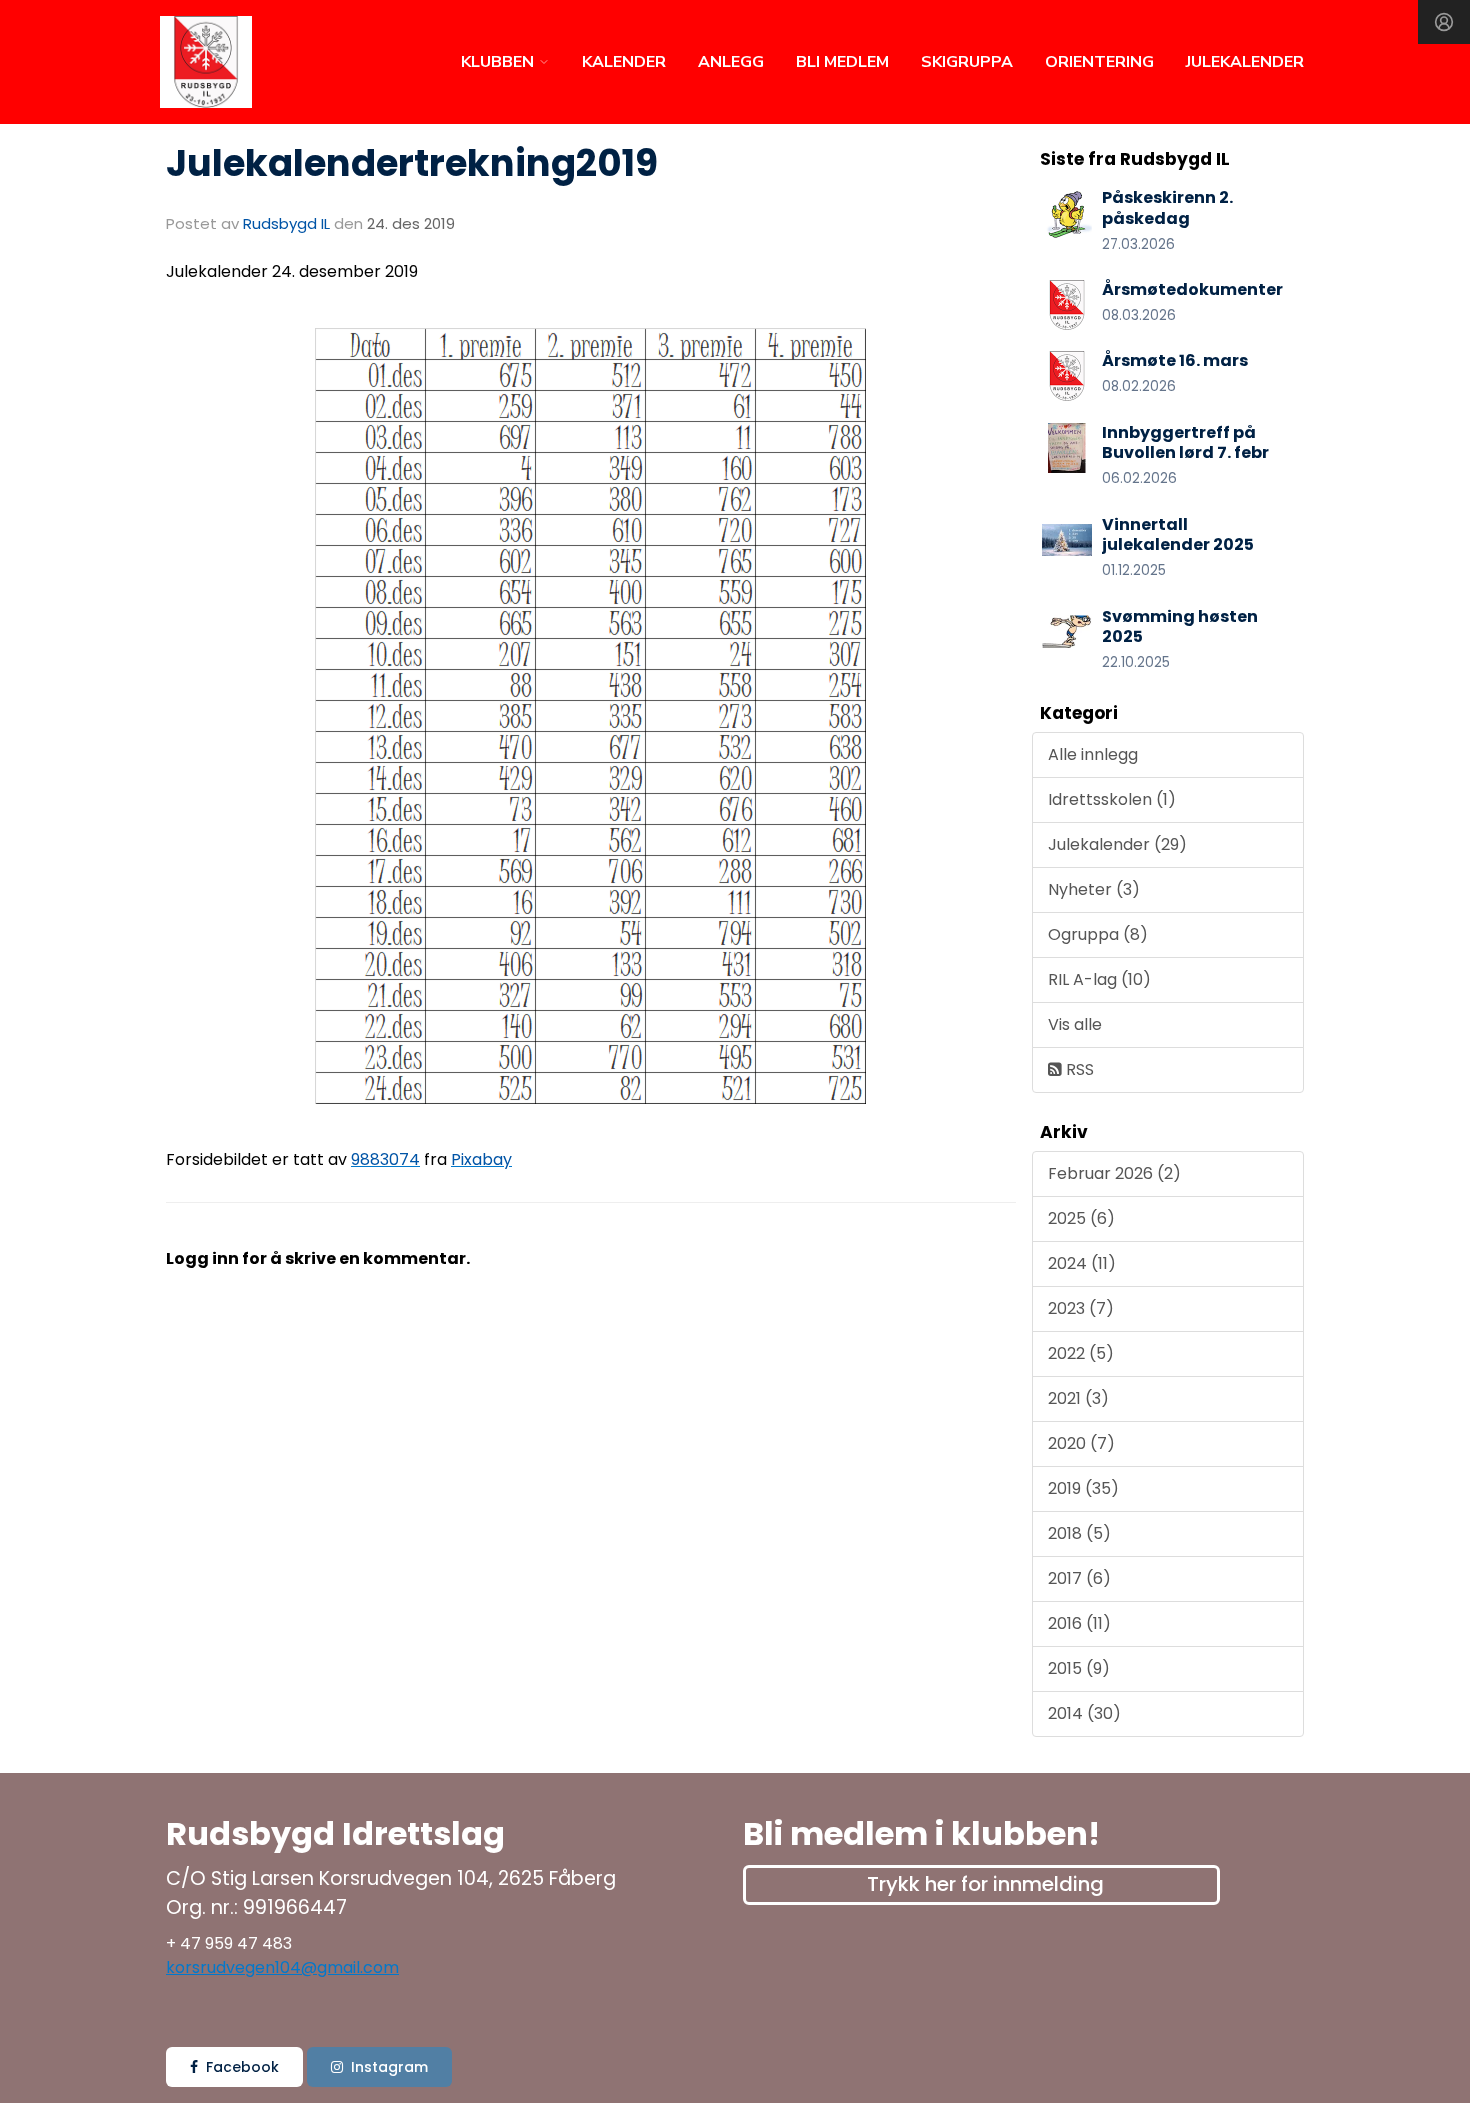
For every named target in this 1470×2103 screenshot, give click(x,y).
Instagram (389, 2067)
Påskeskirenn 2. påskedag (1167, 208)
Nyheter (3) (1094, 889)
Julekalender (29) (1117, 844)
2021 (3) (1078, 1398)
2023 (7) (1081, 1308)
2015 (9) (1079, 1668)
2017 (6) (1079, 1578)
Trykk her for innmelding (985, 1884)
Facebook (242, 2067)
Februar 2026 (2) (1114, 1173)
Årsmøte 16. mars (1175, 360)
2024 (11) (1082, 1263)
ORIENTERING (1099, 62)
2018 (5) (1079, 1533)
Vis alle (1075, 1024)
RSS (1078, 1069)
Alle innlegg (1093, 754)
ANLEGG (731, 62)
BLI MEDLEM (842, 62)
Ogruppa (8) (1098, 934)
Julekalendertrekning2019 (412, 163)
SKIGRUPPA (967, 62)
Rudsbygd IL (286, 223)
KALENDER (624, 62)
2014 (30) (1084, 1713)
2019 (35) (1083, 1488)
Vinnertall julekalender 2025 (1178, 535)
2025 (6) (1081, 1218)
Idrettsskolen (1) (1112, 799)
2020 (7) (1081, 1443)
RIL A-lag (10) (1099, 979)
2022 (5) (1081, 1353)
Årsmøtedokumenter (1192, 289)
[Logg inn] (1444, 22)
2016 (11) (1079, 1623)
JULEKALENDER (1245, 62)
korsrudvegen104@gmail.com (282, 1967)
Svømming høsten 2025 (1180, 627)
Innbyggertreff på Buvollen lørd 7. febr (1185, 443)
